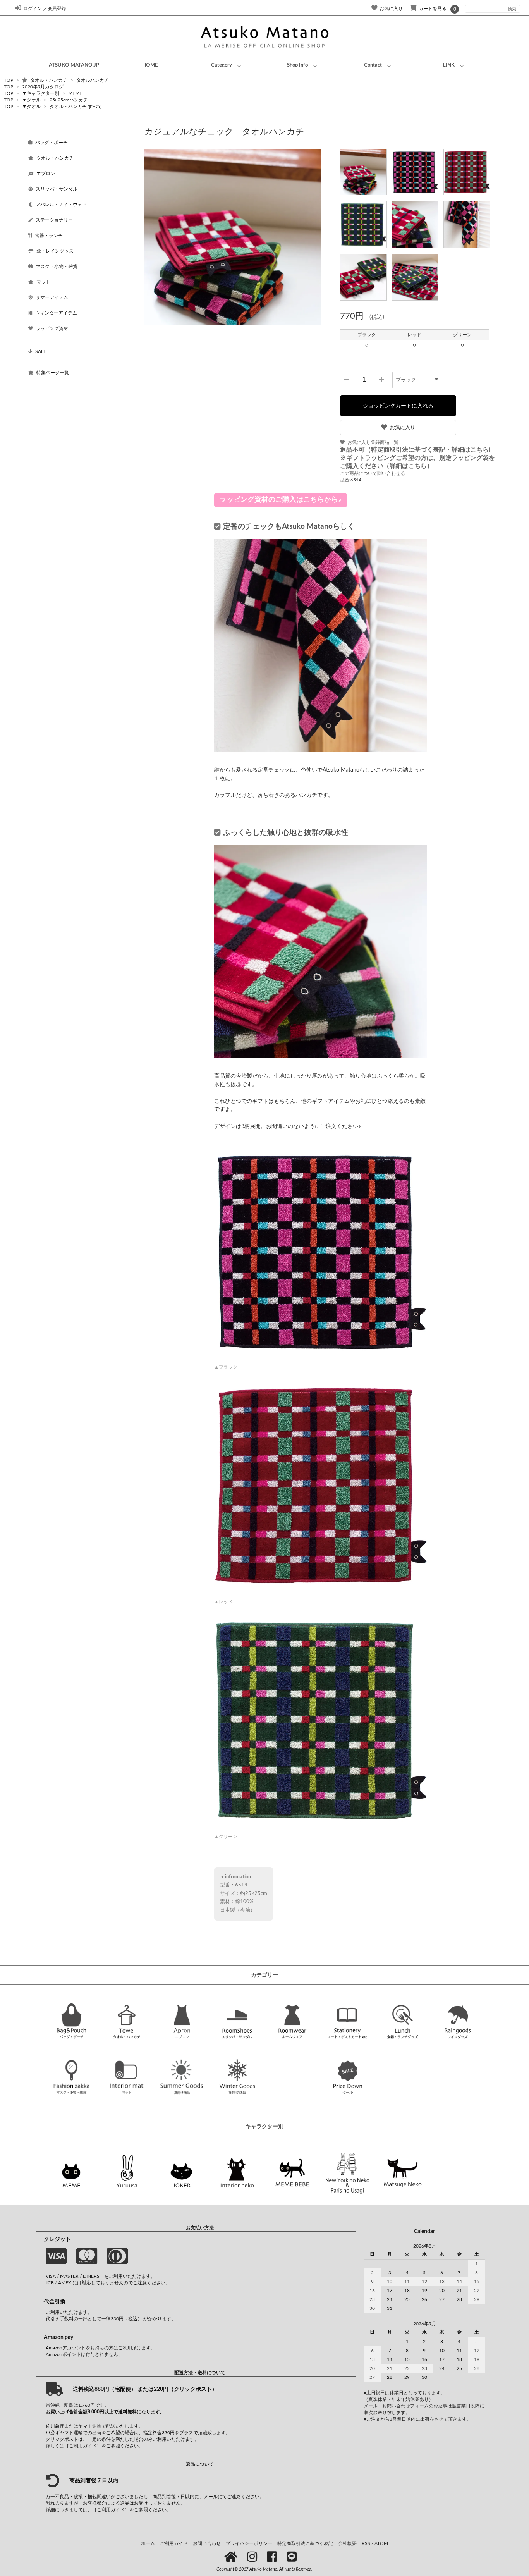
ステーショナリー (54, 220)
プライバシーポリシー (249, 2543)
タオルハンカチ (93, 80)
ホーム (148, 2543)
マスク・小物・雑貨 (57, 267)
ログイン (33, 9)
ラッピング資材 (52, 328)
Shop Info (297, 65)
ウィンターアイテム (56, 313)
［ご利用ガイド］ (83, 2446)
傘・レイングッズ (55, 251)
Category (222, 65)
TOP (9, 80)
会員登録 (57, 9)
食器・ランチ (49, 236)
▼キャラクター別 (41, 93)
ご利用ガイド (174, 2543)
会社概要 (347, 2543)
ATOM (381, 2543)
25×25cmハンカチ (69, 100)
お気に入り (403, 427)
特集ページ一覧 (53, 373)
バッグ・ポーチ (52, 143)
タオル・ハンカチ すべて (76, 107)
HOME (150, 65)
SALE (41, 351)
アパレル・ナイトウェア (61, 205)
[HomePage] (232, 2557)
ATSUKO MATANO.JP (74, 65)
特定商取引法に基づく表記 (305, 2543)
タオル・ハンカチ (49, 80)
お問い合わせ (207, 2543)
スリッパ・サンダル (57, 189)
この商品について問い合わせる (373, 473)
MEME (75, 93)
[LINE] (293, 2557)
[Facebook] (273, 2557)
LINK (449, 65)
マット (43, 282)
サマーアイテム (52, 297)
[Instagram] (253, 2557)
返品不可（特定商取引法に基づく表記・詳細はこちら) (415, 450)
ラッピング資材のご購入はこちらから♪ (281, 500)
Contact (373, 65)
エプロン (46, 174)
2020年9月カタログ (43, 87)
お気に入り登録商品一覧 (373, 442)
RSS (366, 2543)
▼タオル (32, 100)
